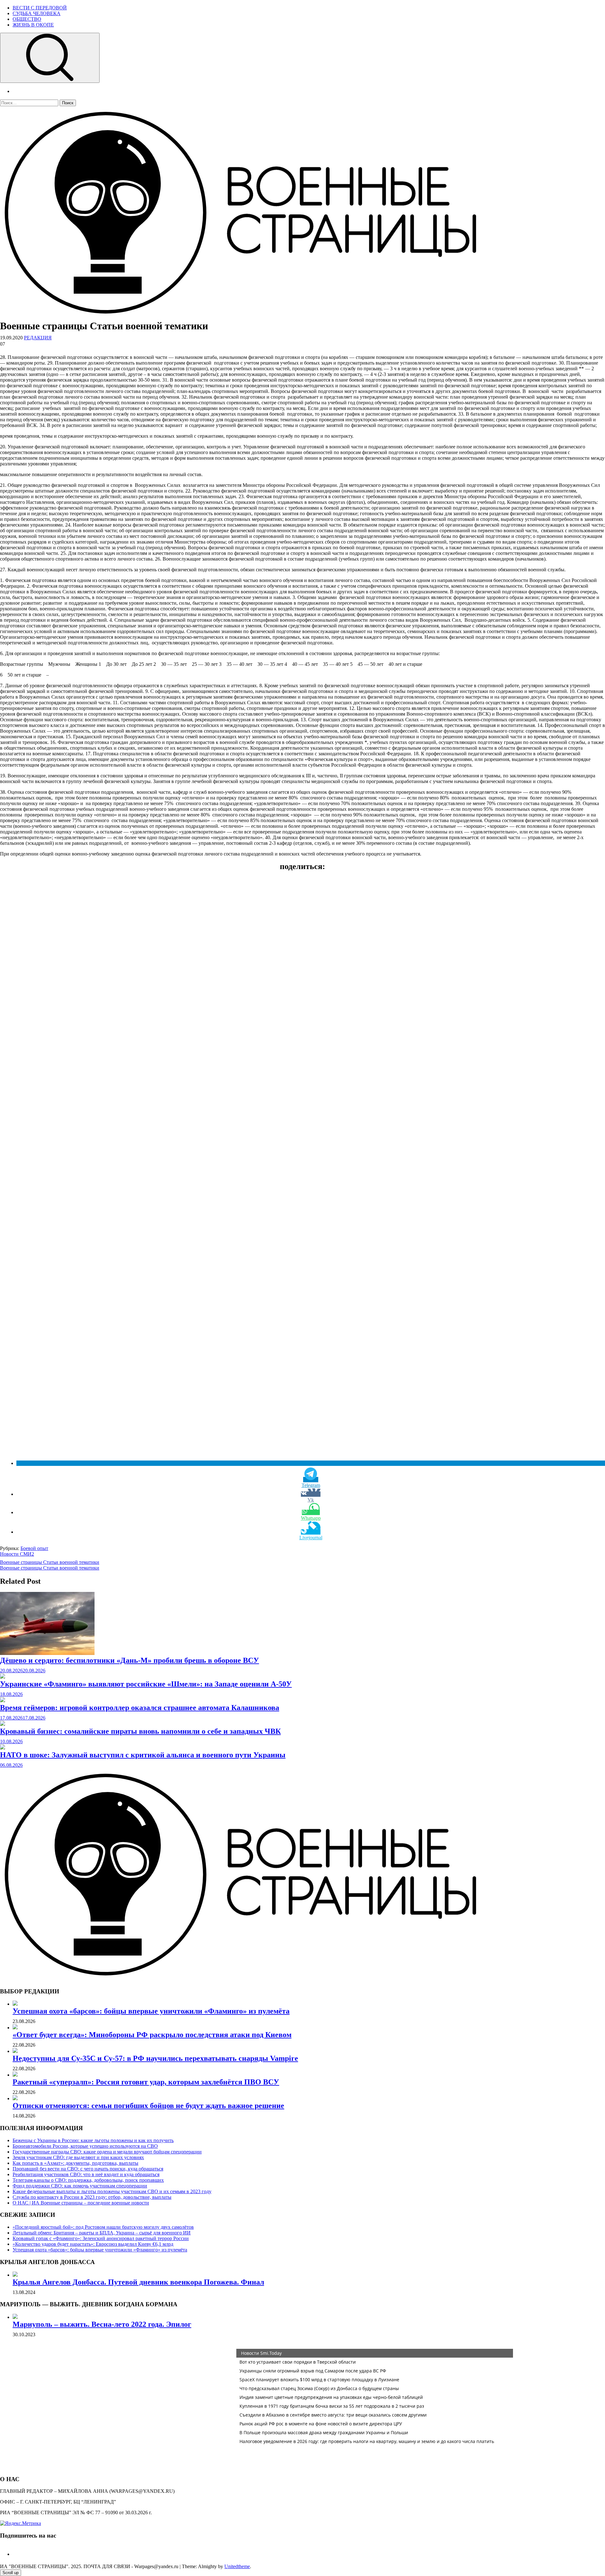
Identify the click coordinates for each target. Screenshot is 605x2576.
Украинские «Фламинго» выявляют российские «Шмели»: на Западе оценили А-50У (146, 1684)
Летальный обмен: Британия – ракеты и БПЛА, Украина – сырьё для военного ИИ (102, 2233)
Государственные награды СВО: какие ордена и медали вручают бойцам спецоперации (107, 2152)
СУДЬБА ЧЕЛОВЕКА (37, 13)
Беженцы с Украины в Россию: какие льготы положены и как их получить (93, 2140)
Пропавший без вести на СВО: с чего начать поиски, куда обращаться (88, 2169)
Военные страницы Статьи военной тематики (50, 1562)
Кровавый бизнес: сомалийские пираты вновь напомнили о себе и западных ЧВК (140, 1731)
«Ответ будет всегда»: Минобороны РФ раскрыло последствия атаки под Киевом (152, 2035)
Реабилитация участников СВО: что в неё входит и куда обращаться (86, 2174)
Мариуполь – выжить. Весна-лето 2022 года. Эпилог (102, 2324)
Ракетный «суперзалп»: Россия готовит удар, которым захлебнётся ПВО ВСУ (146, 2082)
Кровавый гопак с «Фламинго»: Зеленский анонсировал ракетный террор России (101, 2238)
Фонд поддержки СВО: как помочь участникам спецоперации (80, 2186)
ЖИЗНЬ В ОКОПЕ (33, 25)
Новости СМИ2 (17, 1554)
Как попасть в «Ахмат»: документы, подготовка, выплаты (75, 2163)
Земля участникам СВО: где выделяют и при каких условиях (78, 2157)
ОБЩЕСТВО (27, 19)
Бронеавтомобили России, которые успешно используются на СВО (85, 2146)
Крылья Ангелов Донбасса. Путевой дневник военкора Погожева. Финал (138, 2282)
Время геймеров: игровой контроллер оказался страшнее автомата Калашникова (140, 1708)
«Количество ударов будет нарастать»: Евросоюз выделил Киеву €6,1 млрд (93, 2244)
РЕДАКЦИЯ (38, 338)
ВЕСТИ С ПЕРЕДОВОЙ (40, 8)
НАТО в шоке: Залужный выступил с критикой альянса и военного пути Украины (143, 1755)
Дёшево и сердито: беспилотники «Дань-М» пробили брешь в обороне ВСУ (130, 1660)
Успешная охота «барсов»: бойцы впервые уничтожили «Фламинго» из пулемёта (151, 2011)
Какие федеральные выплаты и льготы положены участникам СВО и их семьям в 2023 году (112, 2191)
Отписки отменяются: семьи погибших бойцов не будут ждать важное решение (148, 2106)
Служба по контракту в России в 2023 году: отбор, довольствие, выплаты (92, 2197)
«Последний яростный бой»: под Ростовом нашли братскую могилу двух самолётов (103, 2227)
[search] (50, 58)
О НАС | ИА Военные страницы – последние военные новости (81, 2203)
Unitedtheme (237, 2566)
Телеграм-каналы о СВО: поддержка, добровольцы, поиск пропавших (88, 2180)
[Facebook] (15, 2554)
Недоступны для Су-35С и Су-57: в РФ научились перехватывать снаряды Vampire (155, 2058)
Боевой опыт (34, 1548)
